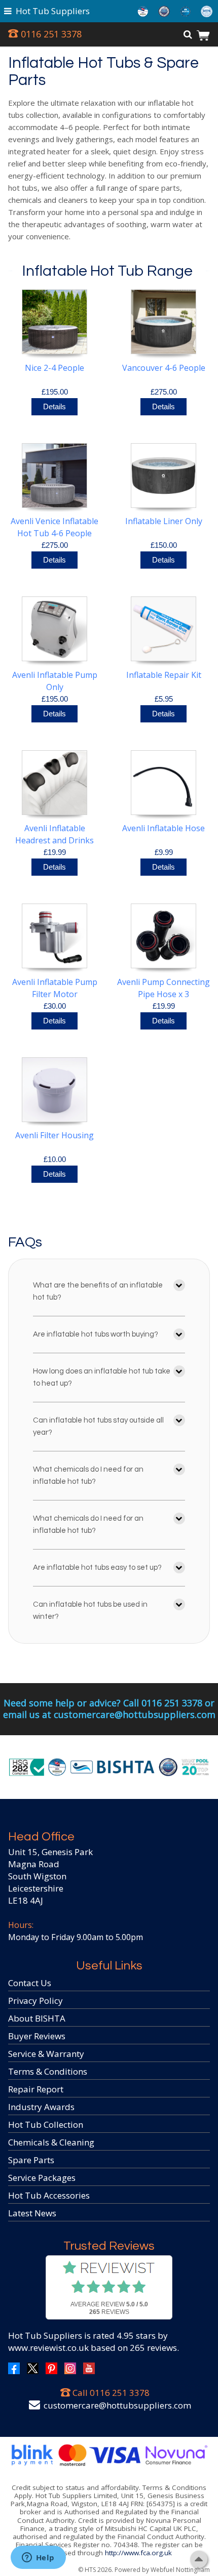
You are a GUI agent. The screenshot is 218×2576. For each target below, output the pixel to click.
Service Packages (42, 2178)
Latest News (32, 2213)
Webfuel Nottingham (180, 2570)
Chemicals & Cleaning (51, 2142)
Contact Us (30, 1983)
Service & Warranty (46, 2054)
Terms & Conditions (48, 2071)
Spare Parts (31, 2160)
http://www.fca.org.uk (138, 2553)
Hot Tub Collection (46, 2124)
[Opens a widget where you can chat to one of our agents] (38, 2558)
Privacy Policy (35, 2001)
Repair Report (36, 2089)
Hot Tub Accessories (49, 2195)
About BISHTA (37, 2018)
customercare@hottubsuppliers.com (117, 2405)
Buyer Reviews (37, 2036)
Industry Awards (41, 2107)
